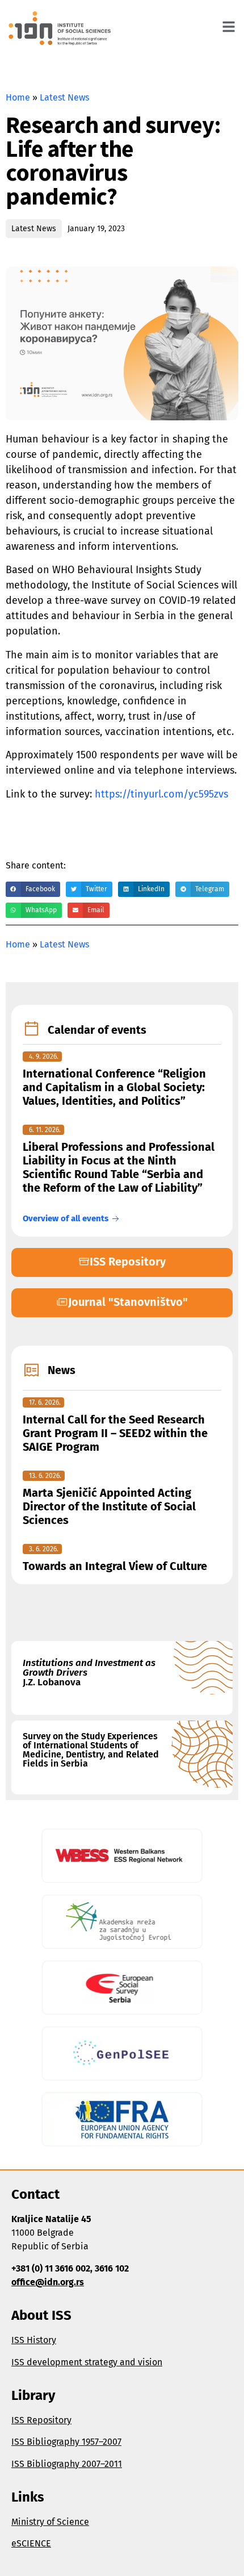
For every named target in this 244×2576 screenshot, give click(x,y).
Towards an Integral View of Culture (115, 1566)
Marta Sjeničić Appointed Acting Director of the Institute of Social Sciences (109, 1506)
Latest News (64, 97)
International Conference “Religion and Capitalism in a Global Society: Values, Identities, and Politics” (114, 1087)
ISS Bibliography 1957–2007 (66, 2442)
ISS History (34, 2340)
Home (18, 97)
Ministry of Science (50, 2522)
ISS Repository (41, 2420)
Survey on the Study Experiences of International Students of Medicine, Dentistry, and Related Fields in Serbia (91, 1750)
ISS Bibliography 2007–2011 (67, 2464)
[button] (33, 889)
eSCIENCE (31, 2543)
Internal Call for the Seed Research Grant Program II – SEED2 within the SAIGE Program (115, 1433)
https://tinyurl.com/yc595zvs (161, 794)
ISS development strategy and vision (87, 2362)
